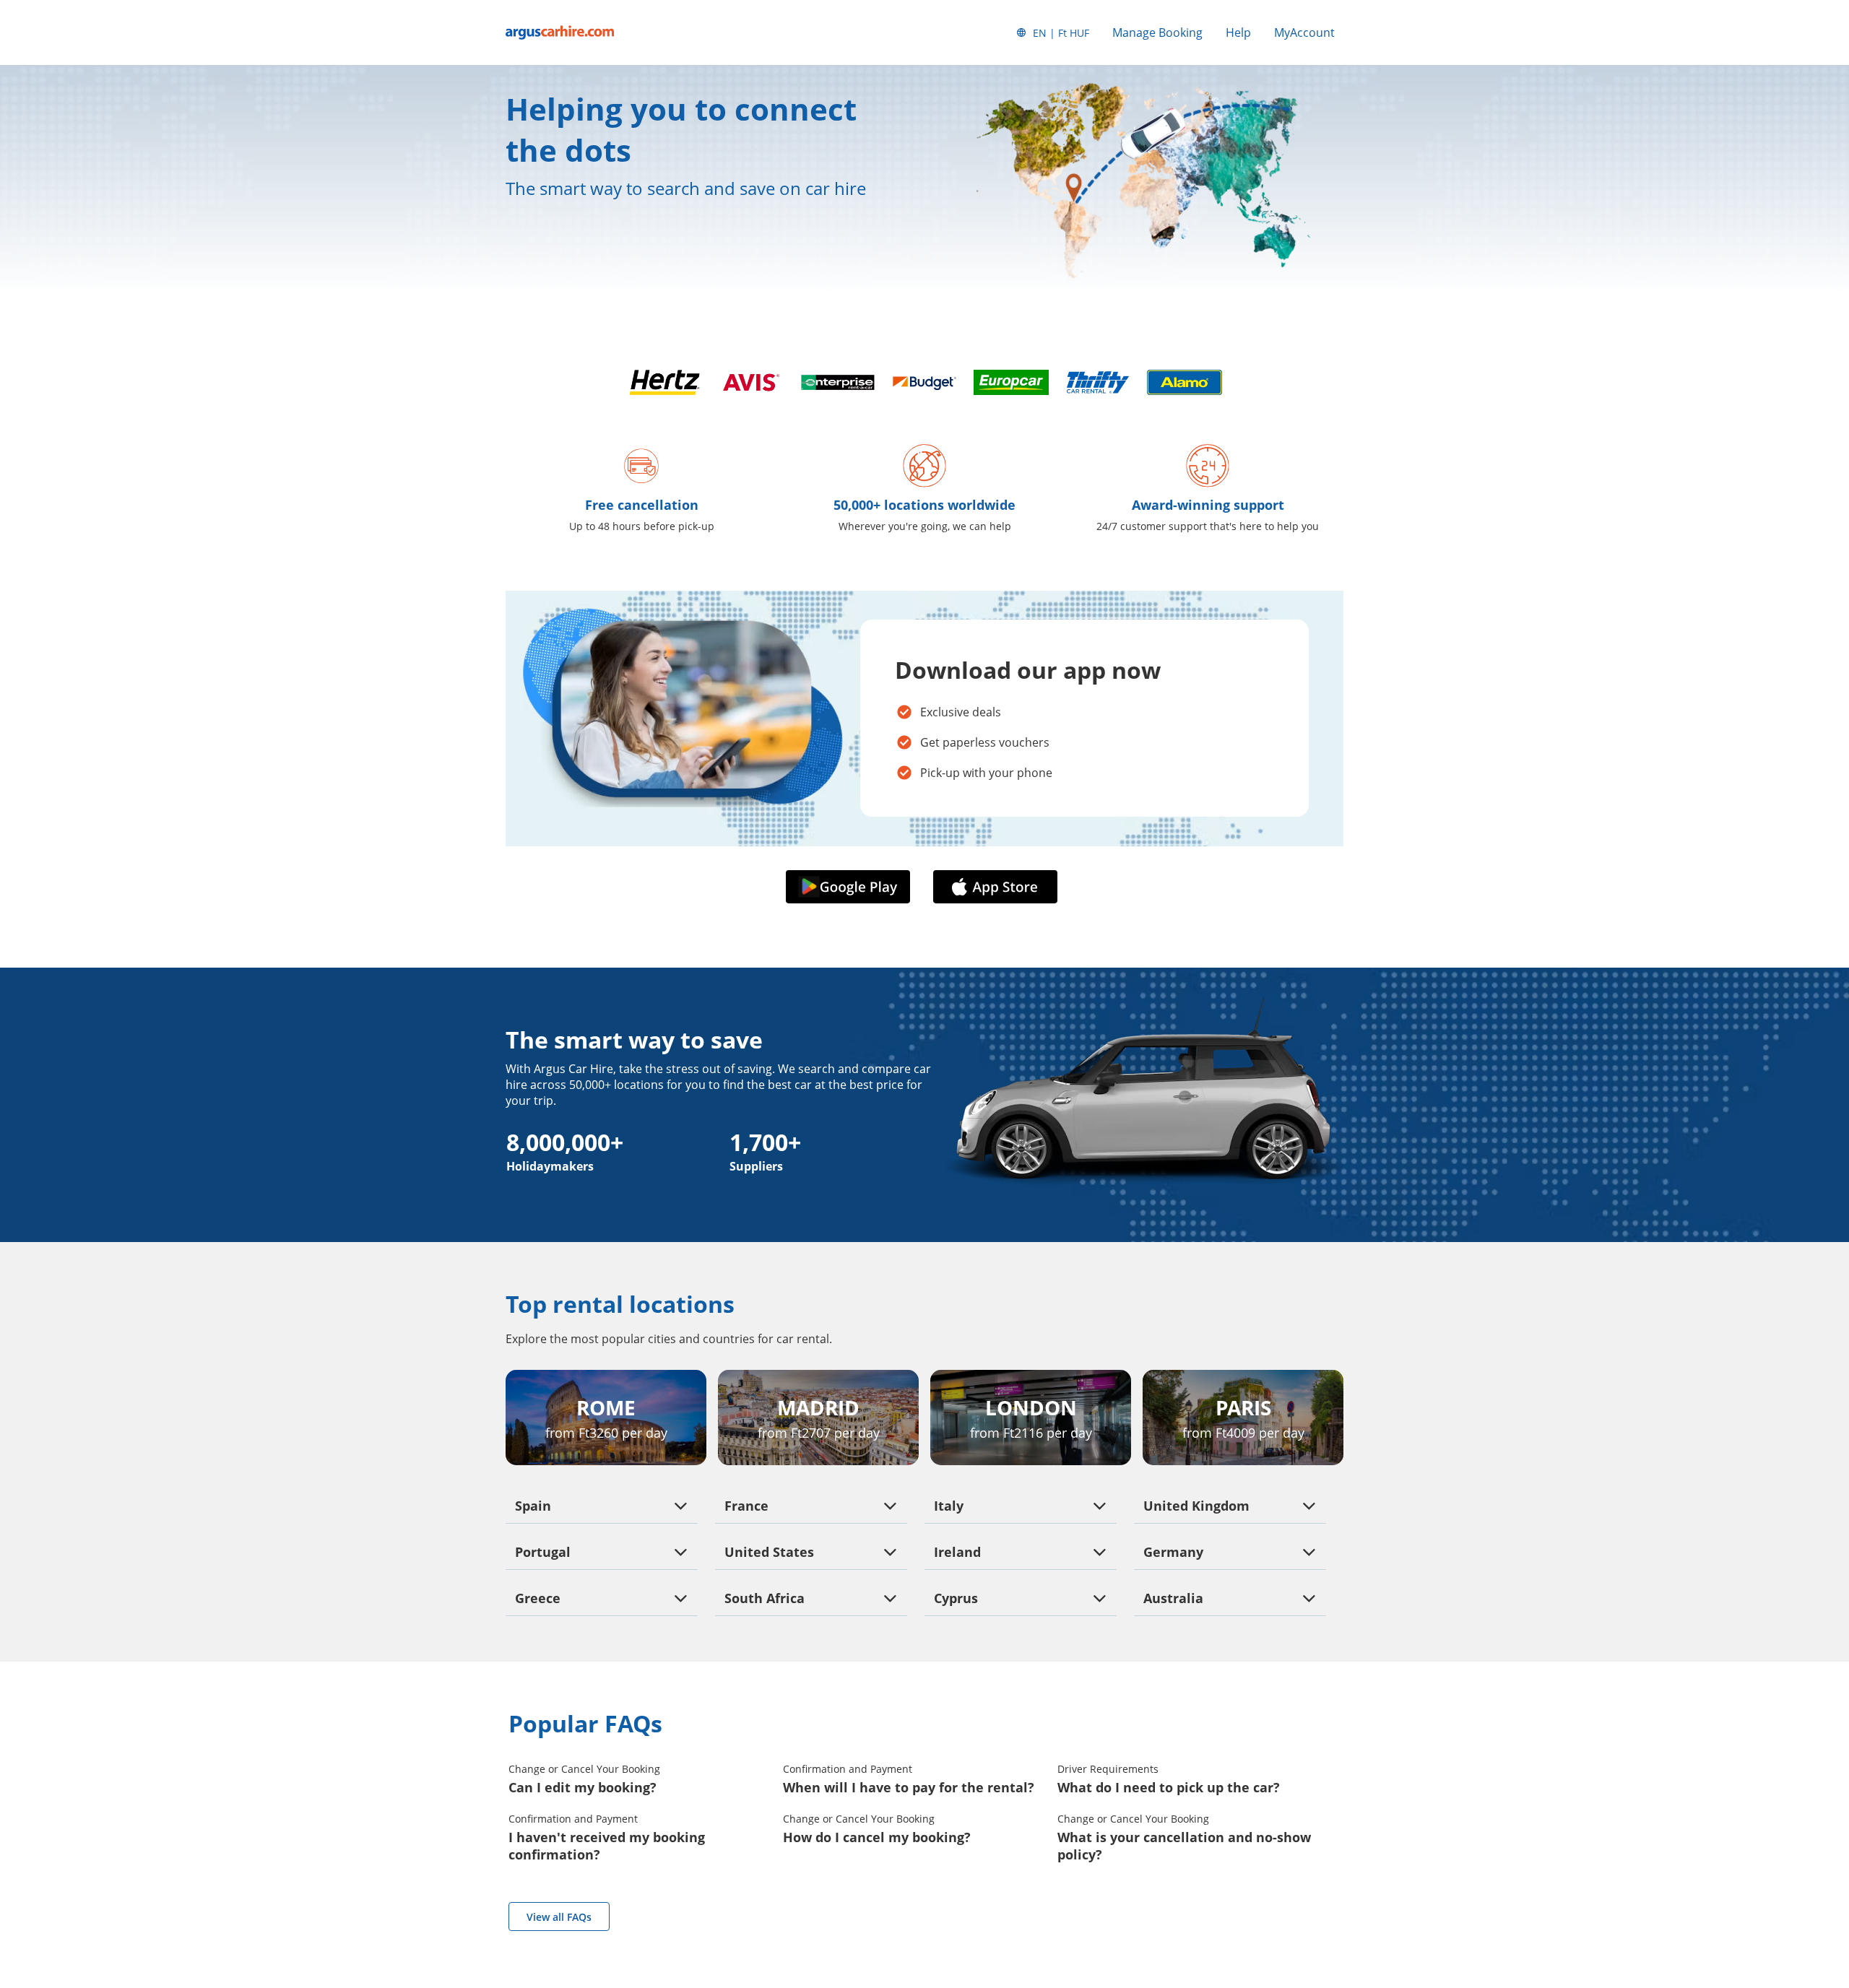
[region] (147, 1858)
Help (1238, 32)
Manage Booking (1157, 32)
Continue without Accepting (218, 1759)
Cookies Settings (147, 1932)
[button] (851, 887)
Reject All (147, 1894)
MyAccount (1304, 32)
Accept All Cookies (147, 1855)
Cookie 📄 (131, 1824)
